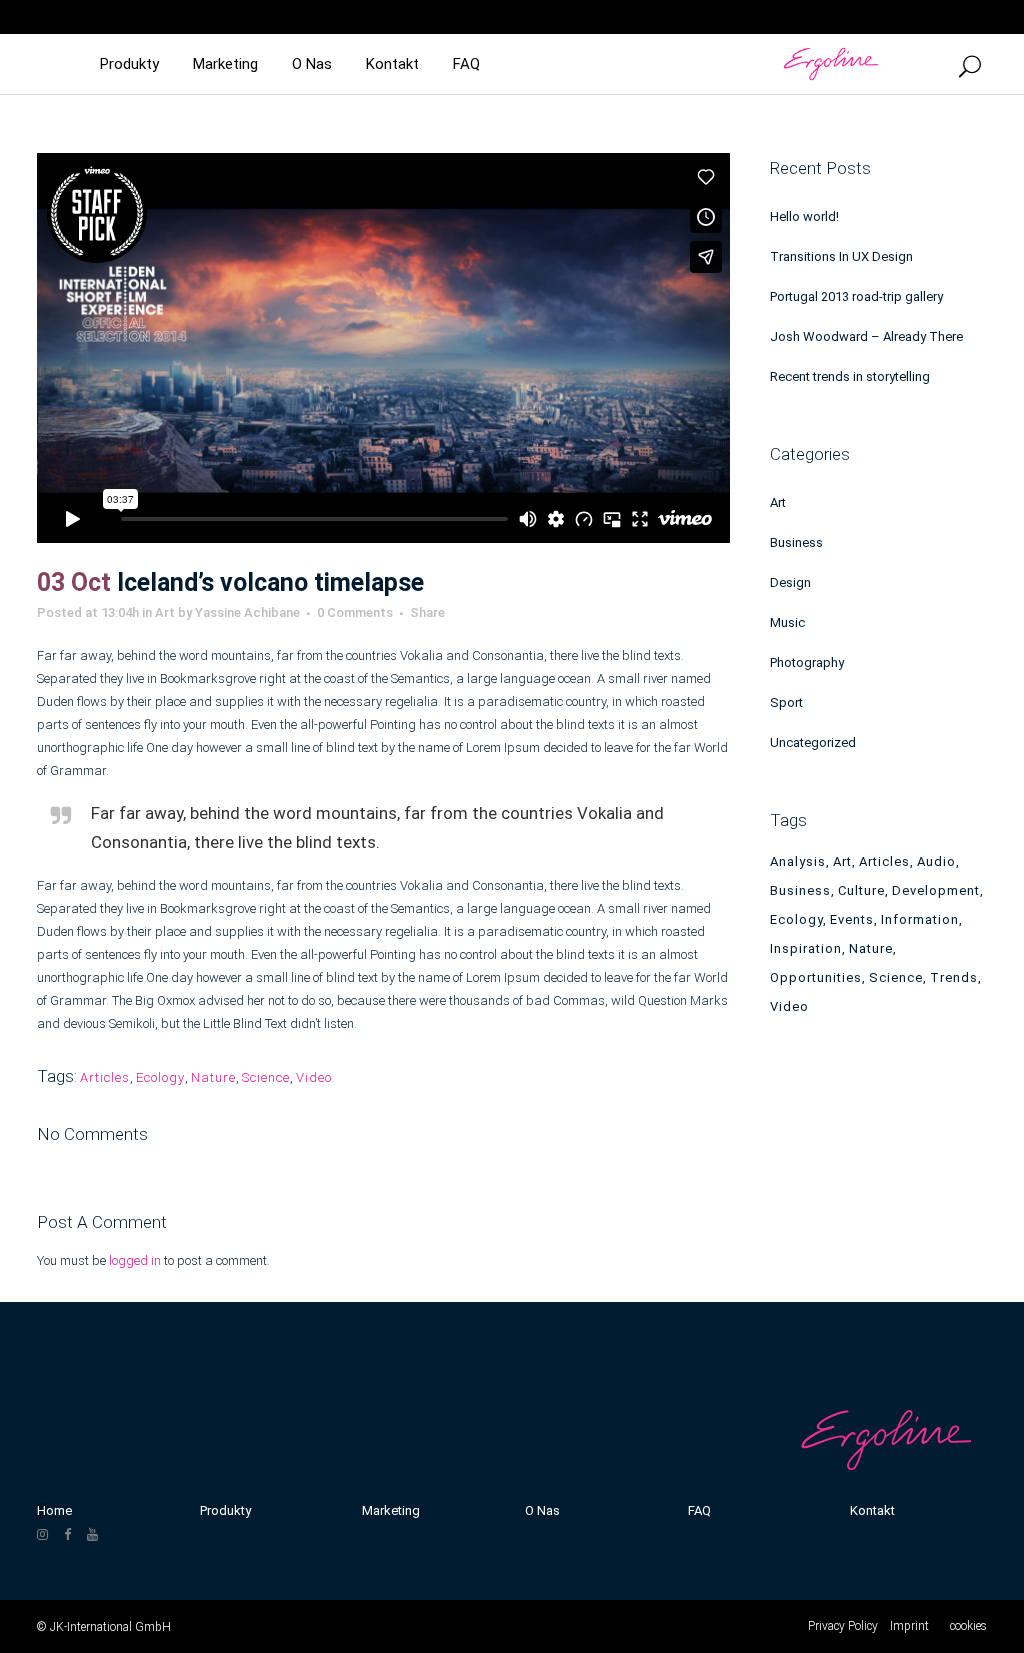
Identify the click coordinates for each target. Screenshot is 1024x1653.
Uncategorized (813, 742)
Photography (807, 662)
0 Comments (355, 612)
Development (936, 890)
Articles (105, 1077)
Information (920, 919)
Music (787, 622)
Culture (861, 890)
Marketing (391, 1510)
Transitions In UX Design (841, 256)
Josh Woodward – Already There (866, 336)
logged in (135, 1260)
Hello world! (804, 216)
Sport (786, 702)
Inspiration (806, 948)
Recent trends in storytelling (850, 376)
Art (165, 612)
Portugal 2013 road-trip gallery (856, 296)
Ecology (160, 1077)
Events (852, 919)
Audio (936, 861)
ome (59, 1510)
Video (314, 1077)
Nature (213, 1077)
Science (266, 1077)
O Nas (542, 1510)
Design (790, 582)
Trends (954, 977)
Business (796, 542)
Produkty (225, 1510)
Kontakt (872, 1510)
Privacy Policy (843, 1626)
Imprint (909, 1626)
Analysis (798, 861)
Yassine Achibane (247, 612)
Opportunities (816, 977)
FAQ (699, 1510)
